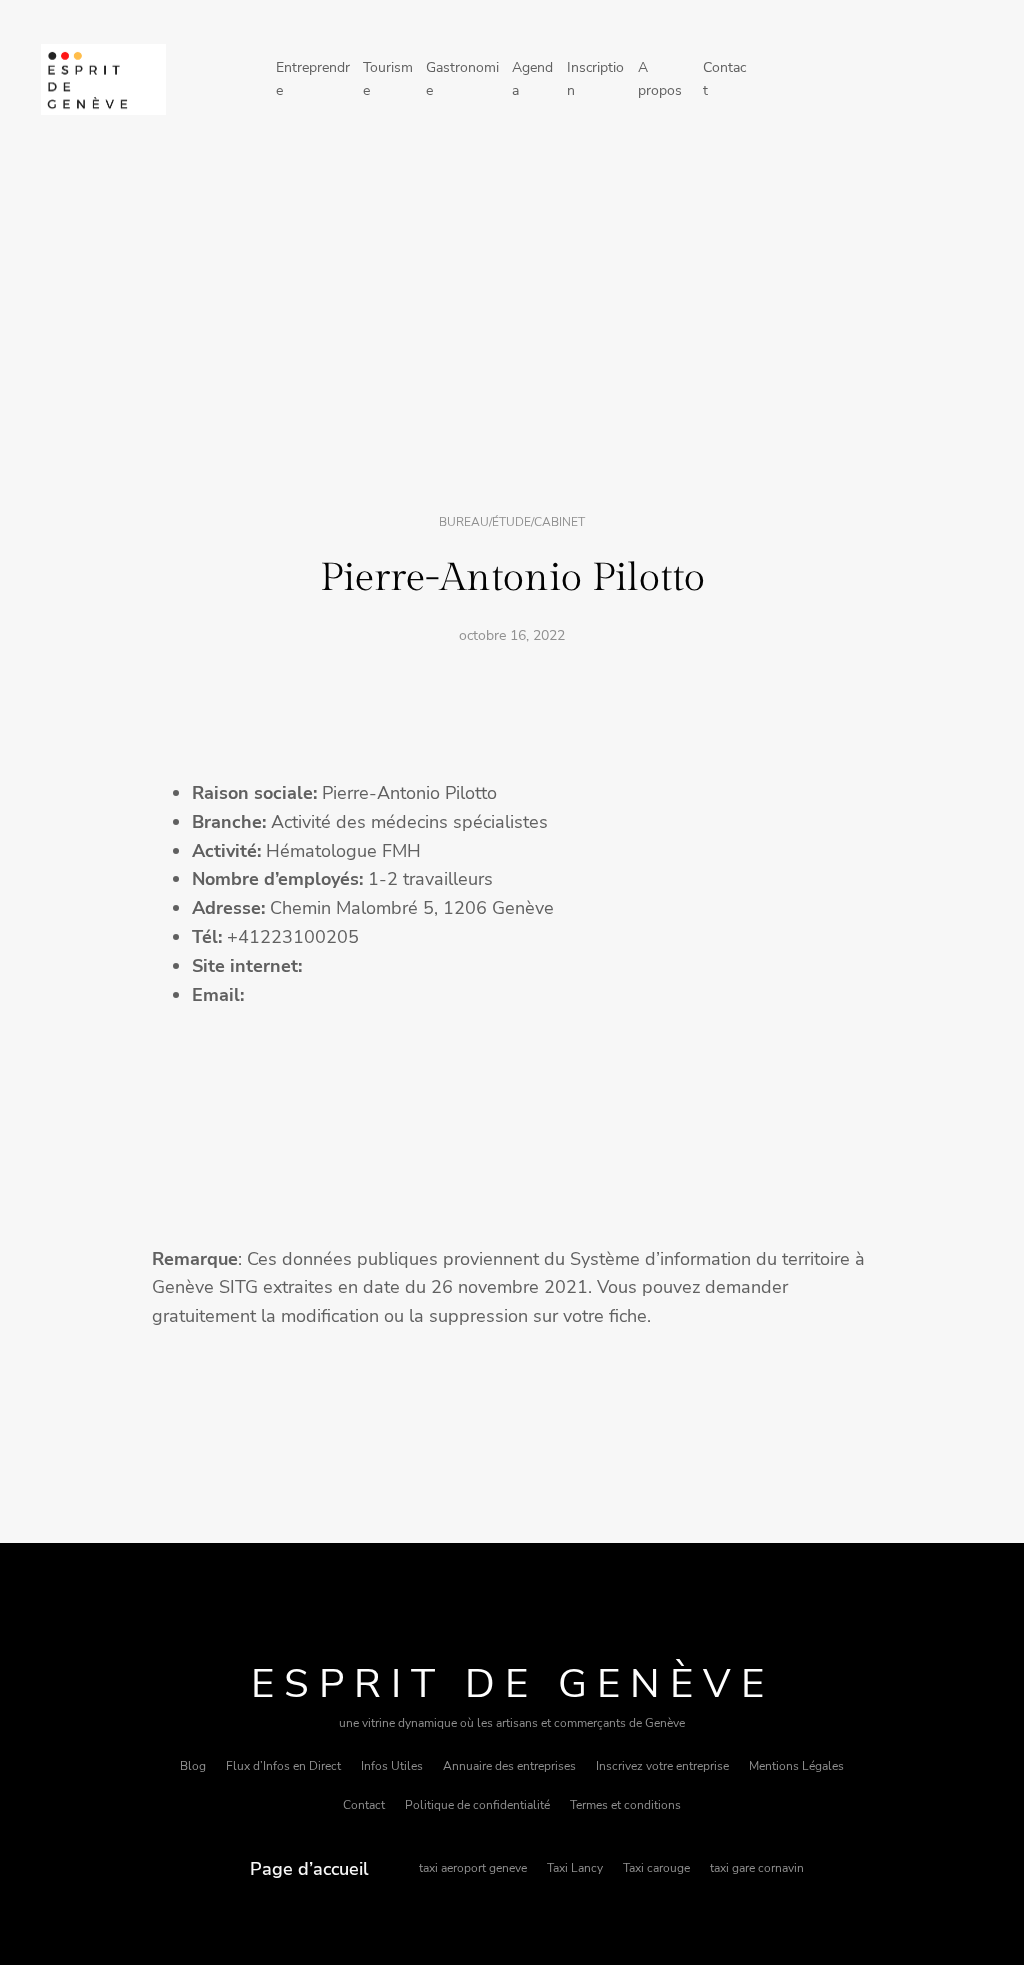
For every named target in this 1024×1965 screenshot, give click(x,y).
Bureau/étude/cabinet (512, 522)
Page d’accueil (309, 1869)
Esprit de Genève (512, 1684)
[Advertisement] (512, 323)
